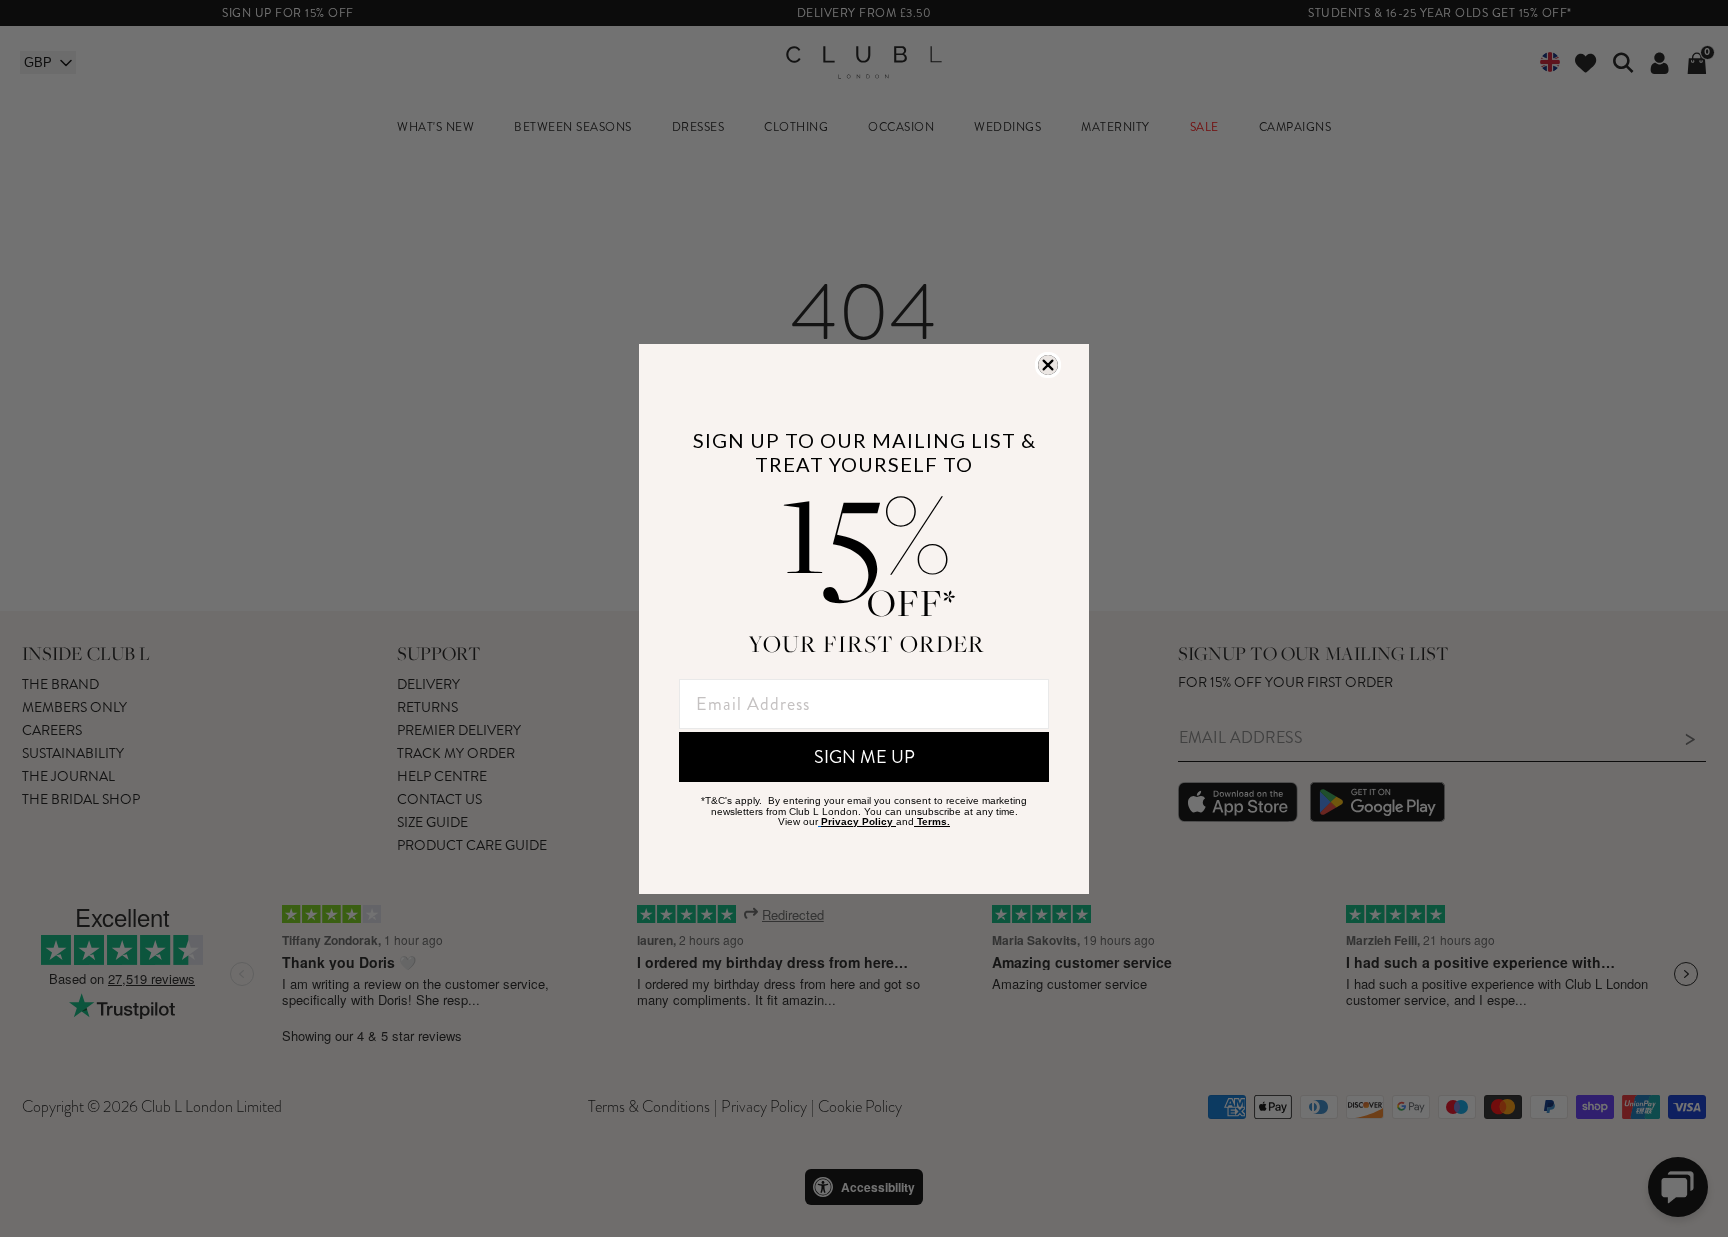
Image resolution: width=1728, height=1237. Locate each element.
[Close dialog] (1048, 365)
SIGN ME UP (864, 757)
